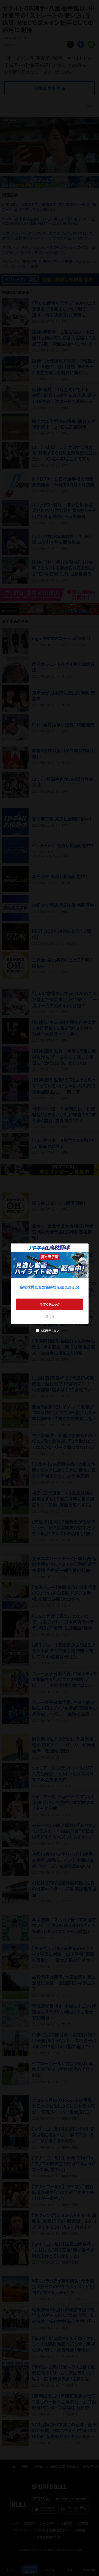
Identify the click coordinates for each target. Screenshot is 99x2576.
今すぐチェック (50, 1304)
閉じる (50, 1316)
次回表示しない (50, 1330)
